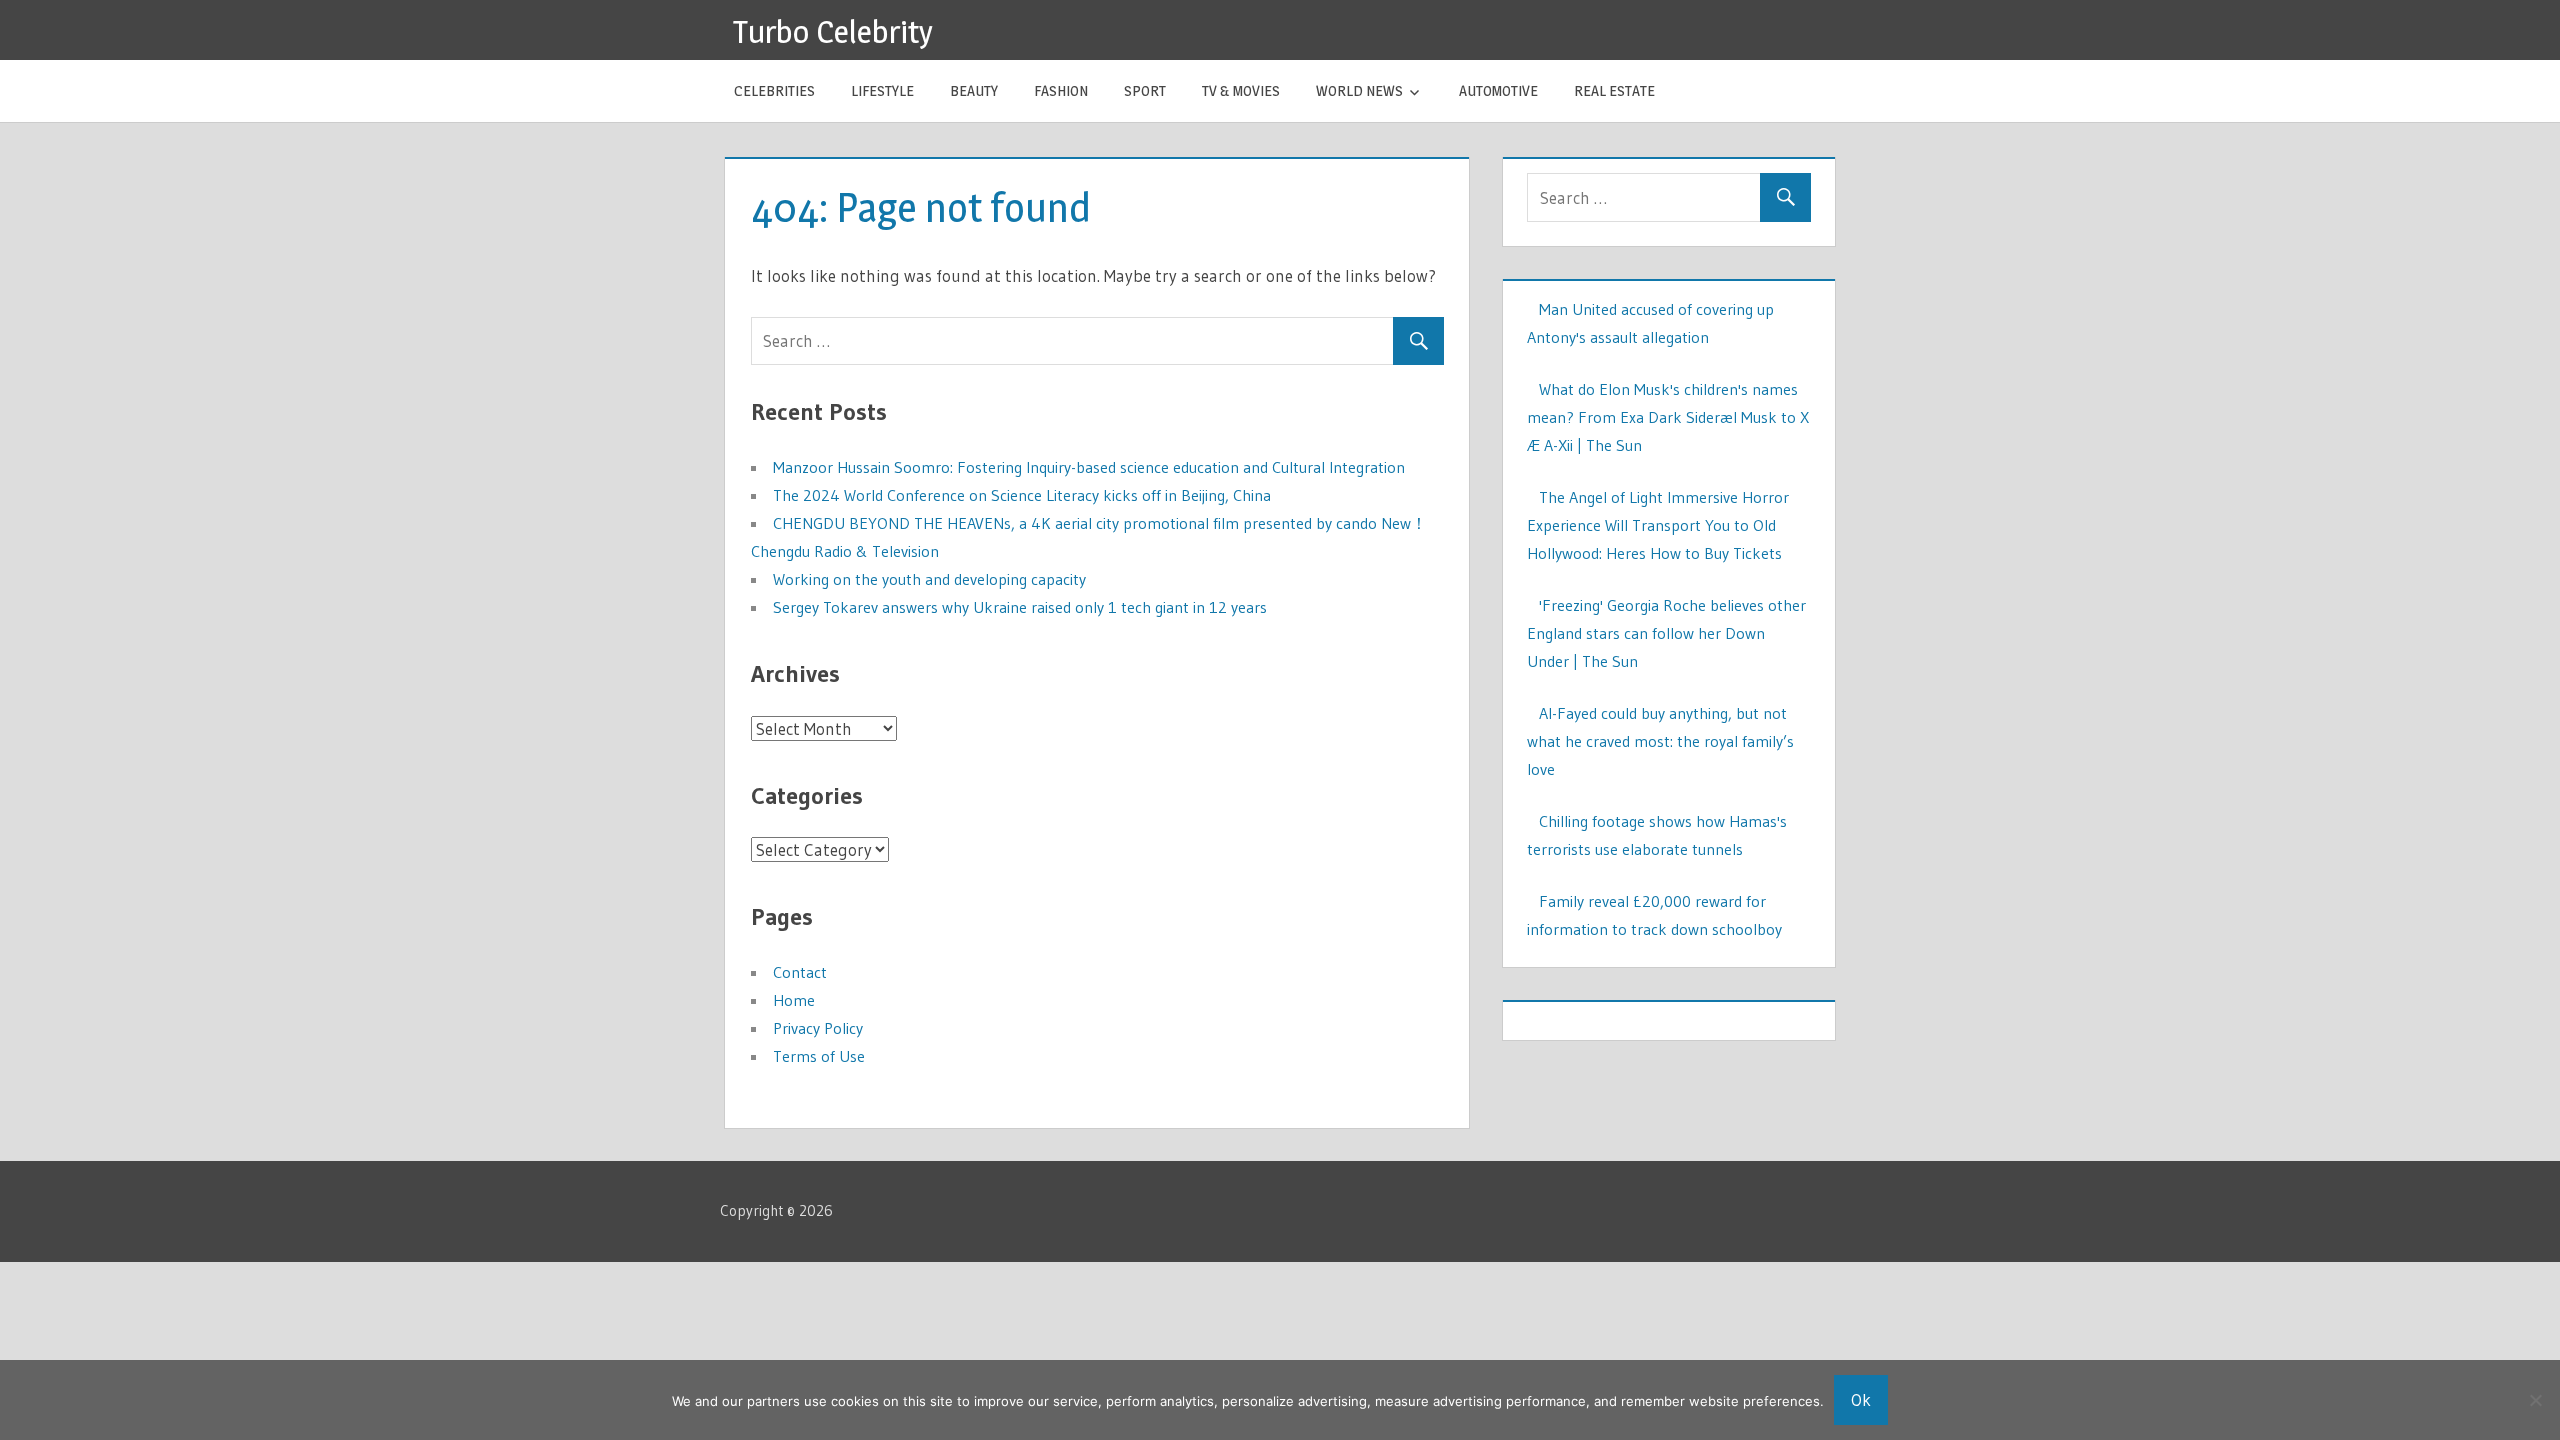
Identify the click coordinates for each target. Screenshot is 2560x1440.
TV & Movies (1241, 90)
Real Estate (1614, 90)
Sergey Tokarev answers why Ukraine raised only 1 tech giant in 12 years (1020, 607)
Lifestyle (882, 90)
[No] (2535, 1400)
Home (794, 1000)
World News (1359, 90)
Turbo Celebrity (833, 31)
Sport (1145, 90)
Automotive (1498, 90)
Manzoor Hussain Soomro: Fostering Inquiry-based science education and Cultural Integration (1089, 467)
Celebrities (774, 90)
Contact (800, 972)
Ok (1861, 1399)
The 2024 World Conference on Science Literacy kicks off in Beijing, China (1022, 495)
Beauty (974, 90)
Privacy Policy (818, 1028)
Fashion (1061, 90)
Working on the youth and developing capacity (929, 579)
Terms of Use (819, 1056)
